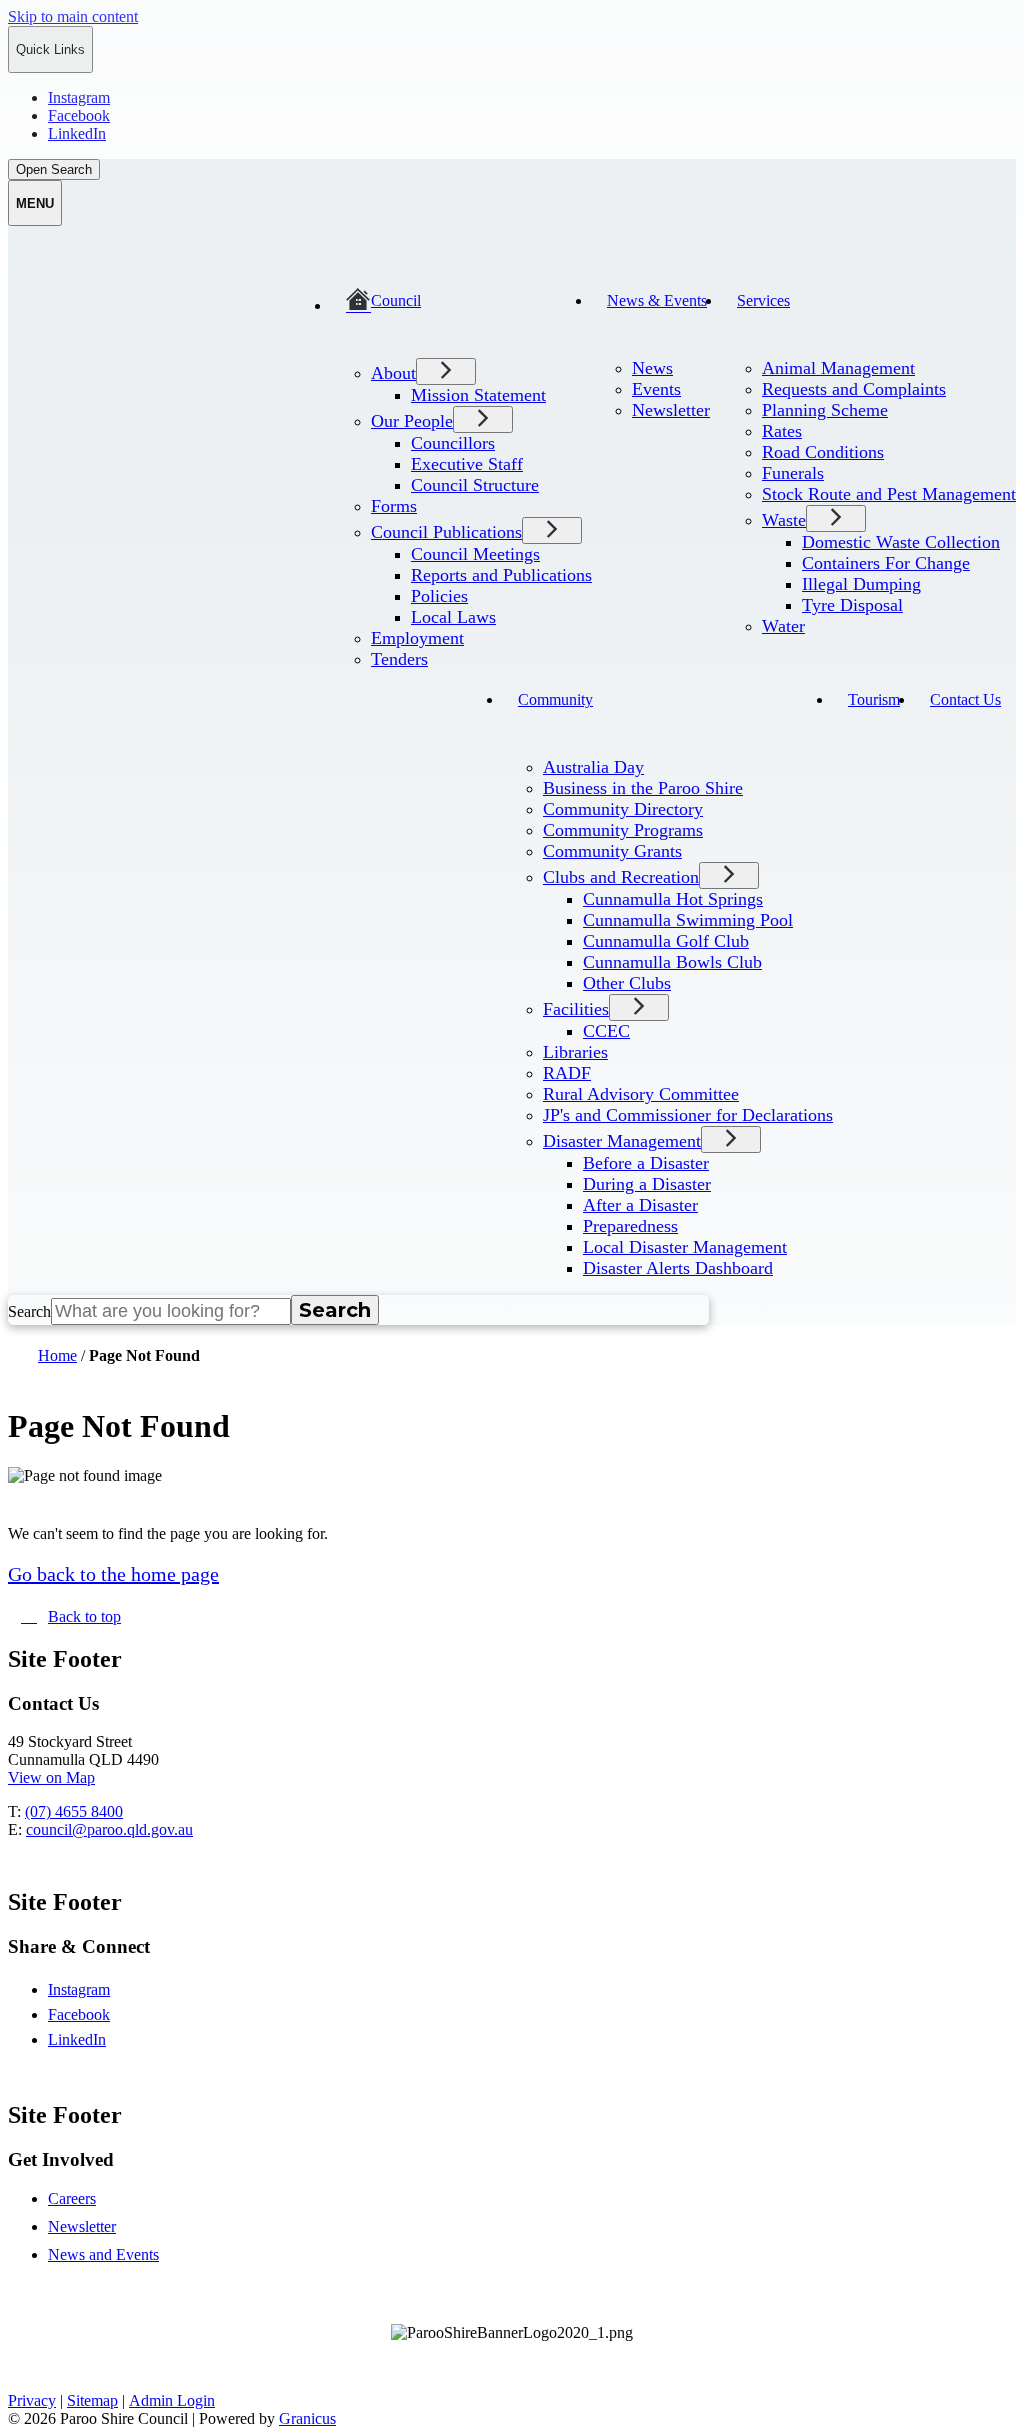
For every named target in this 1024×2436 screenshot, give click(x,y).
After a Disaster (640, 1205)
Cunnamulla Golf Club (666, 941)
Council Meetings (475, 554)
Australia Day (593, 767)
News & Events (657, 300)
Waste (784, 520)
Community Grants (612, 851)
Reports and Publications (501, 575)
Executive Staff (467, 464)
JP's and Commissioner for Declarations (688, 1115)
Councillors (453, 443)
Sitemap (92, 2400)
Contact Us (965, 699)
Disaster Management (622, 1141)
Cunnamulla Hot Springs (673, 899)
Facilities (576, 1009)
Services (763, 300)
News (652, 368)
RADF (567, 1073)
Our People (412, 421)
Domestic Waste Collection (901, 542)
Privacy (32, 2400)
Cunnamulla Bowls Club (672, 962)
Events (656, 389)
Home (57, 1355)
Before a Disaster (646, 1163)
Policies (439, 596)
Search (29, 1311)
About (393, 373)
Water (783, 626)
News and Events (103, 2254)
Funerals (793, 473)
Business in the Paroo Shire (643, 788)
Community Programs (623, 830)
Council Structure (475, 485)
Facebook (96, 2014)
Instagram (96, 1989)
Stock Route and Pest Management (889, 494)
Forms (394, 506)
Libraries (575, 1052)
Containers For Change (886, 563)
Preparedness (630, 1226)
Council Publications (446, 532)
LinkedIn (94, 2039)
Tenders (399, 659)
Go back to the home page (113, 1574)
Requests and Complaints (854, 389)
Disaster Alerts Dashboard (678, 1268)
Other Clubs (627, 983)
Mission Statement (478, 395)
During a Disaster (647, 1184)
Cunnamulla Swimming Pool (688, 920)
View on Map (51, 1777)
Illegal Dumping (861, 584)
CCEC (606, 1031)
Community (555, 699)
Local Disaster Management (685, 1247)
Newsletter (671, 410)
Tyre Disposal (852, 605)
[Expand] (361, 344)
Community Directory (623, 809)
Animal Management (838, 368)
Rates (782, 431)
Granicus (307, 2418)
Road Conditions (823, 452)
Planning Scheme (825, 410)
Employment (417, 638)
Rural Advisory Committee (641, 1094)
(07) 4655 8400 (74, 1811)
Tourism (874, 699)
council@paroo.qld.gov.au (109, 1829)
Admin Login (172, 2400)
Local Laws (453, 617)
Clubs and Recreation (621, 877)
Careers (72, 2198)
